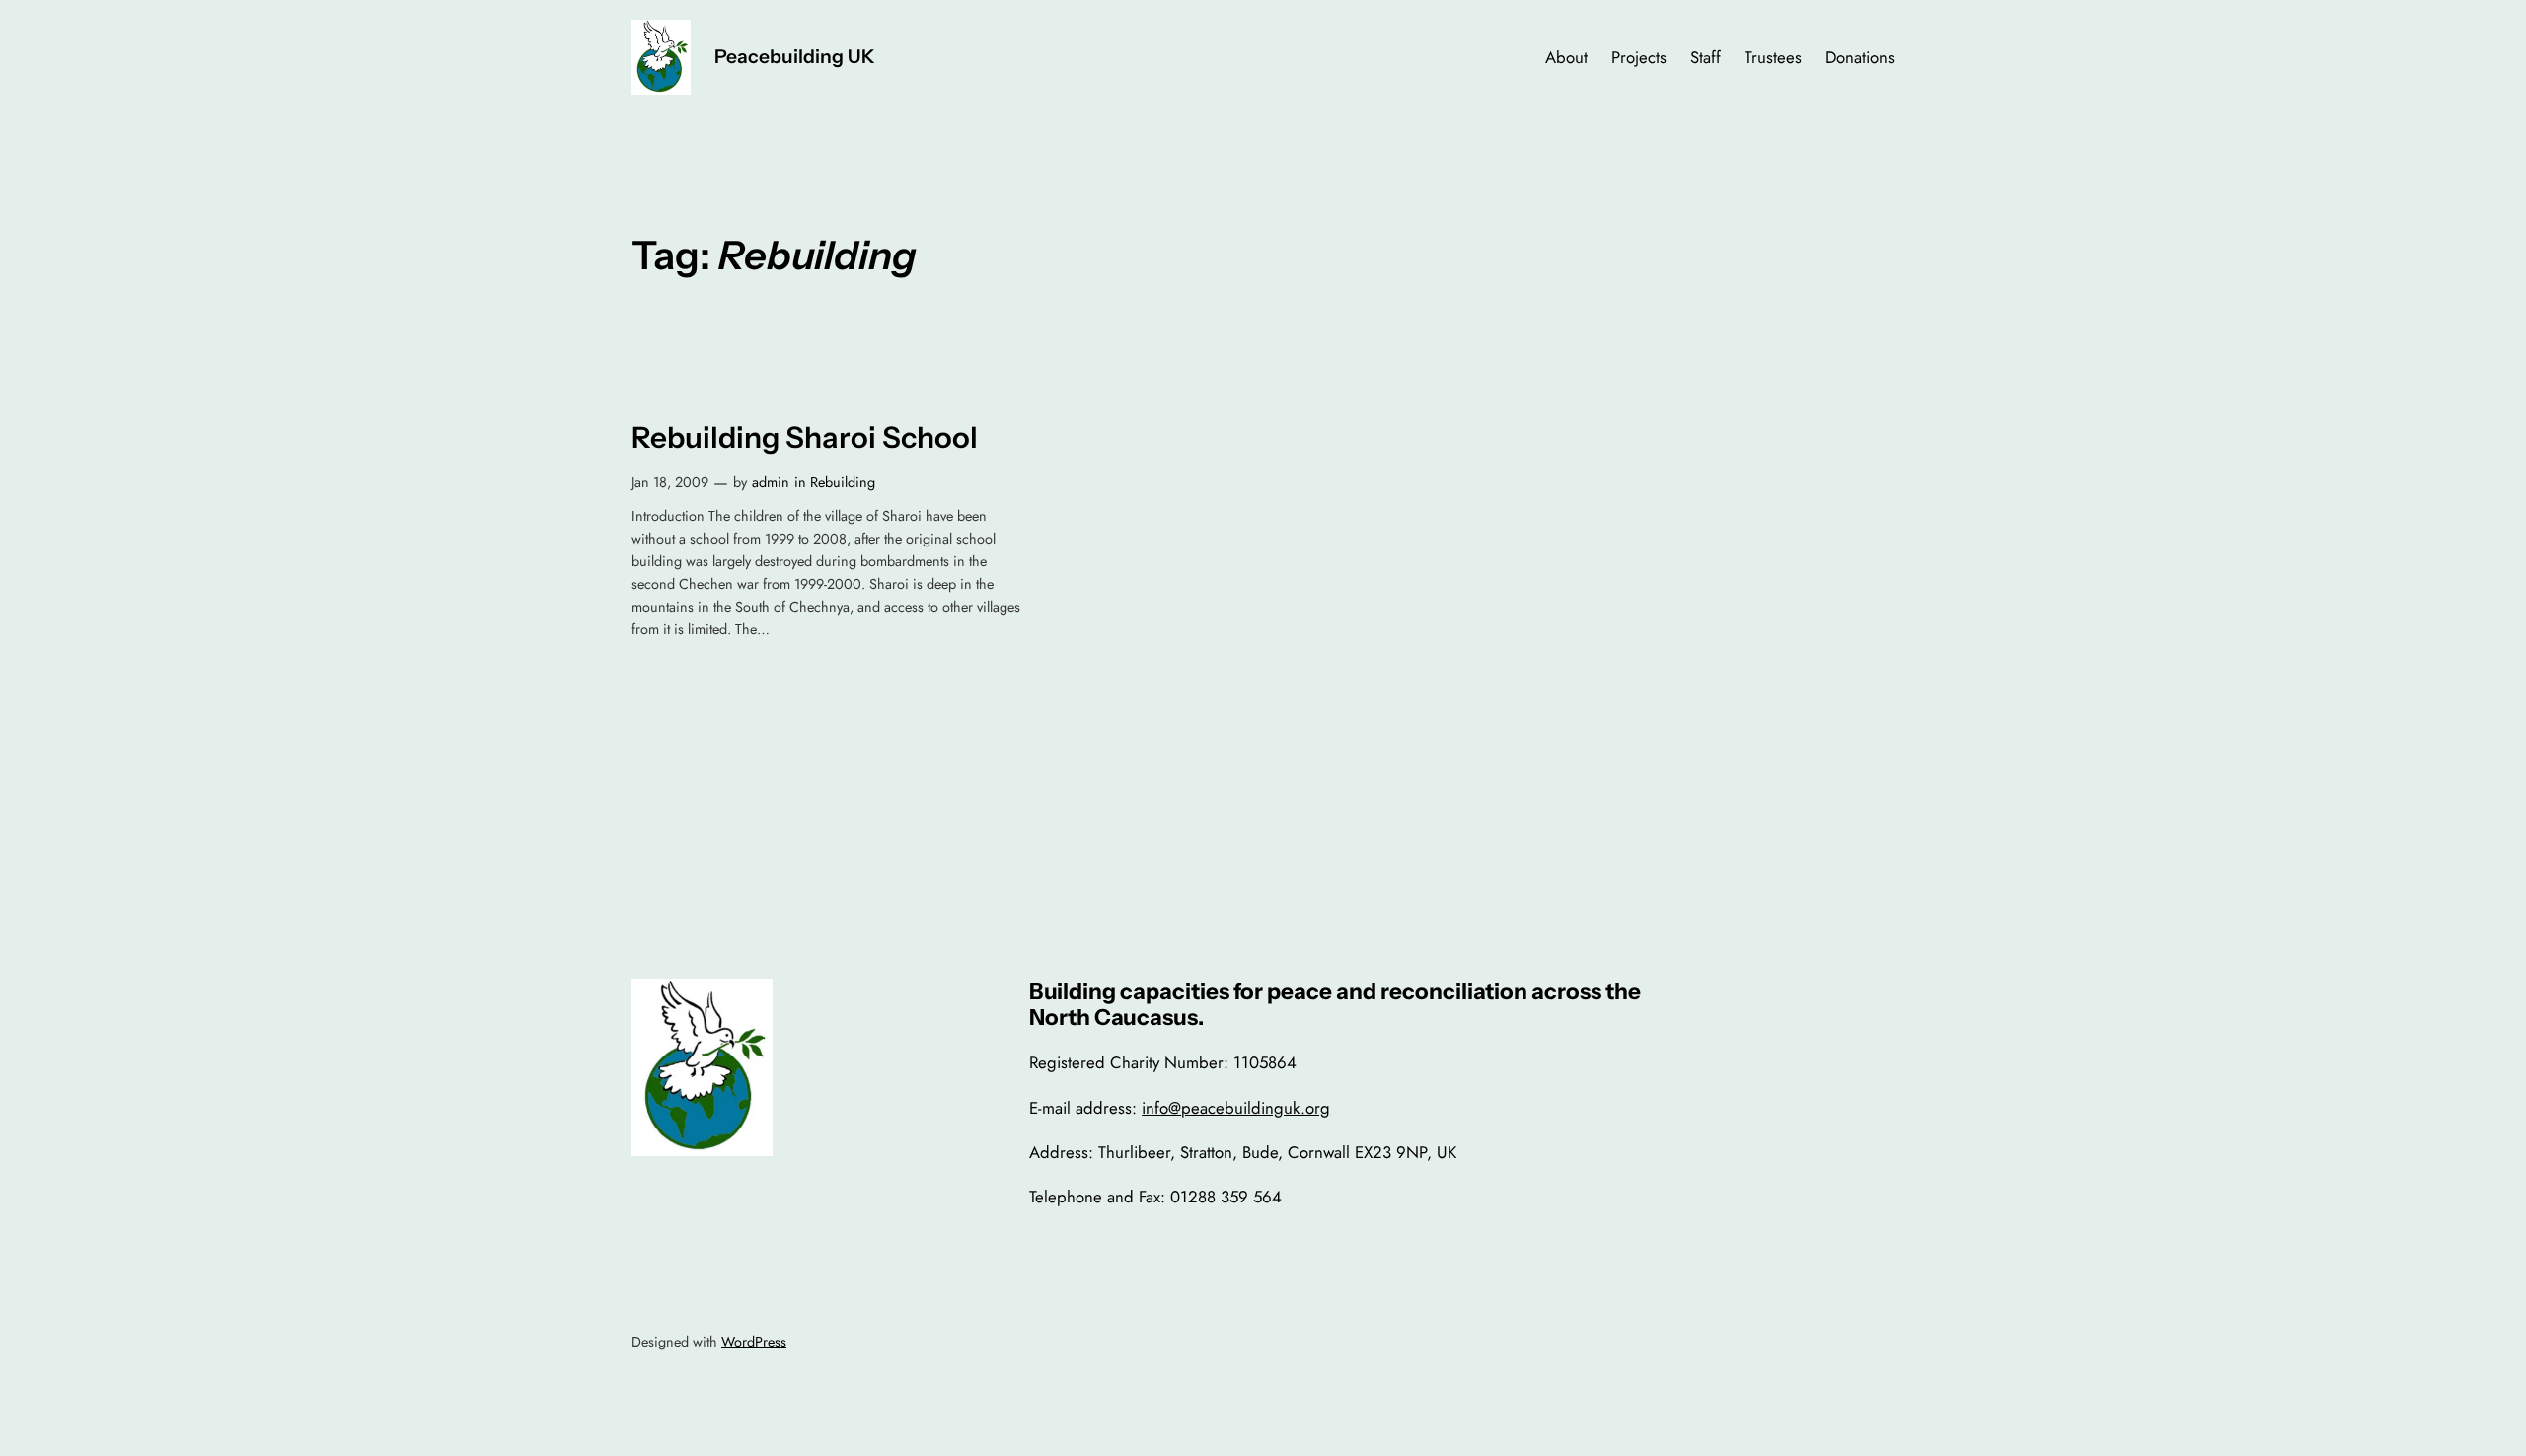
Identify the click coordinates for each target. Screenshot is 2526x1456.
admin (771, 482)
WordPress (754, 1342)
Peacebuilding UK (795, 56)
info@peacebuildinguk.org (1236, 1108)
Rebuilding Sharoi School (805, 437)
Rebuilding (843, 482)
